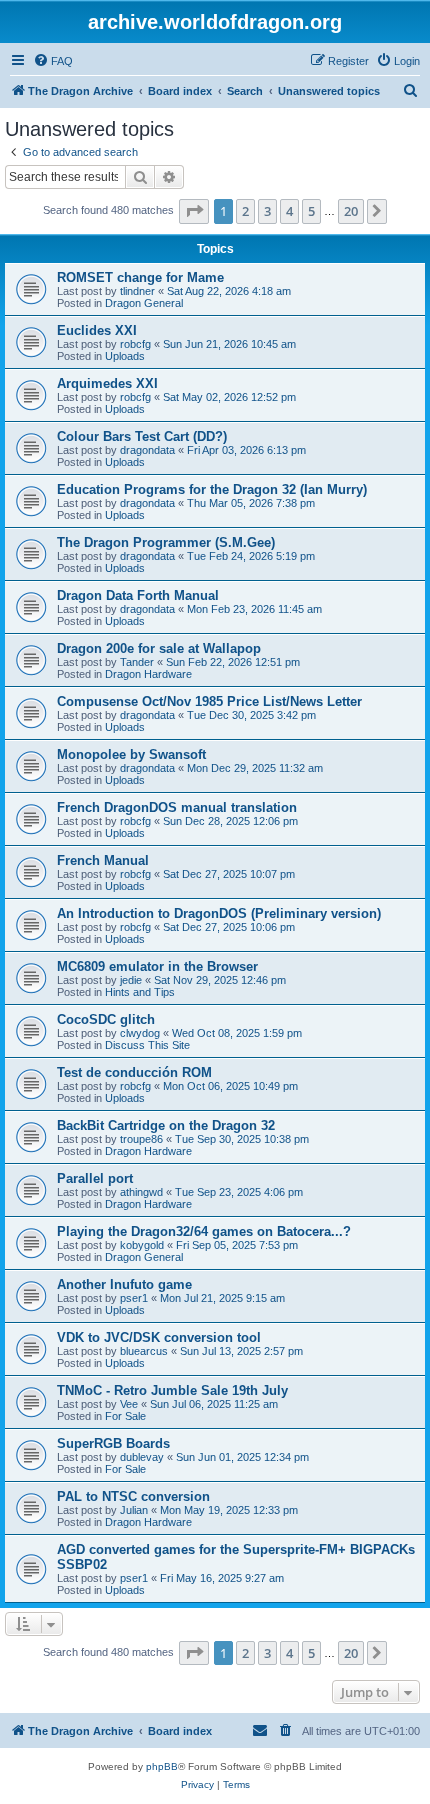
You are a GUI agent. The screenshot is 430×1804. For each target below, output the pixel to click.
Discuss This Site (147, 1045)
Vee (129, 1404)
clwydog (140, 1033)
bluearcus (144, 1351)
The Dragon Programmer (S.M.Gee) (166, 542)
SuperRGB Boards (113, 1443)
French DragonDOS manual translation (177, 807)
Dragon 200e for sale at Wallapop (159, 648)
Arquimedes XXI (107, 383)
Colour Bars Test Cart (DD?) (142, 436)
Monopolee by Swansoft (131, 754)
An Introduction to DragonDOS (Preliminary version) (219, 913)
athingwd (141, 1192)
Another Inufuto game (124, 1284)
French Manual (103, 860)
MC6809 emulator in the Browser (157, 966)
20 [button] (351, 211)
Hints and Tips (140, 992)
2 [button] (245, 211)
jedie (131, 980)
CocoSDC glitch (106, 1019)
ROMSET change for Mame (140, 277)
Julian (134, 1510)
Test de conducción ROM (134, 1072)
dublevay (142, 1457)
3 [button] (267, 211)
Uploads (125, 356)
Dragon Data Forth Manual (138, 595)
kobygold (142, 1245)
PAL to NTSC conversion (133, 1496)
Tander (137, 662)
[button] (194, 211)
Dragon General (144, 303)
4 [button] (289, 211)
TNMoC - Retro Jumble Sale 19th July (172, 1390)
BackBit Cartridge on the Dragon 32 (166, 1125)
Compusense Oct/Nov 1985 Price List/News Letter (209, 701)
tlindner (137, 291)
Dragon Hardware (148, 674)
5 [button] (311, 211)
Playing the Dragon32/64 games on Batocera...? (204, 1231)
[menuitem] (53, 61)
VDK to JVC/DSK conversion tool (159, 1337)
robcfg (135, 344)
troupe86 (141, 1139)
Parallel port (95, 1178)
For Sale (125, 1416)
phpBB (162, 1766)
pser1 (134, 1298)
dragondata (147, 450)
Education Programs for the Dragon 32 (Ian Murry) (212, 489)
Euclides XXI (97, 330)
